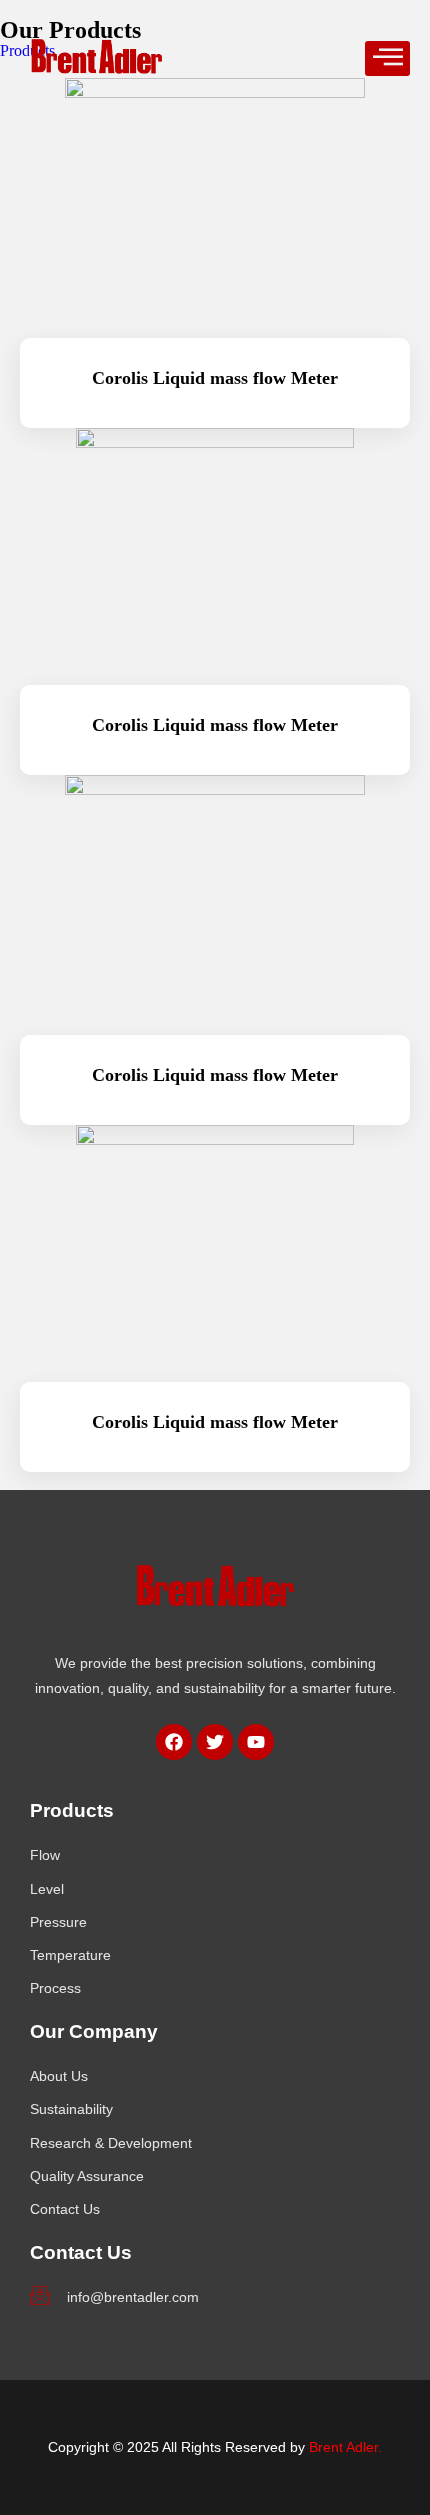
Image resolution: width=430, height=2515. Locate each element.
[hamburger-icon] (387, 58)
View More (215, 1475)
